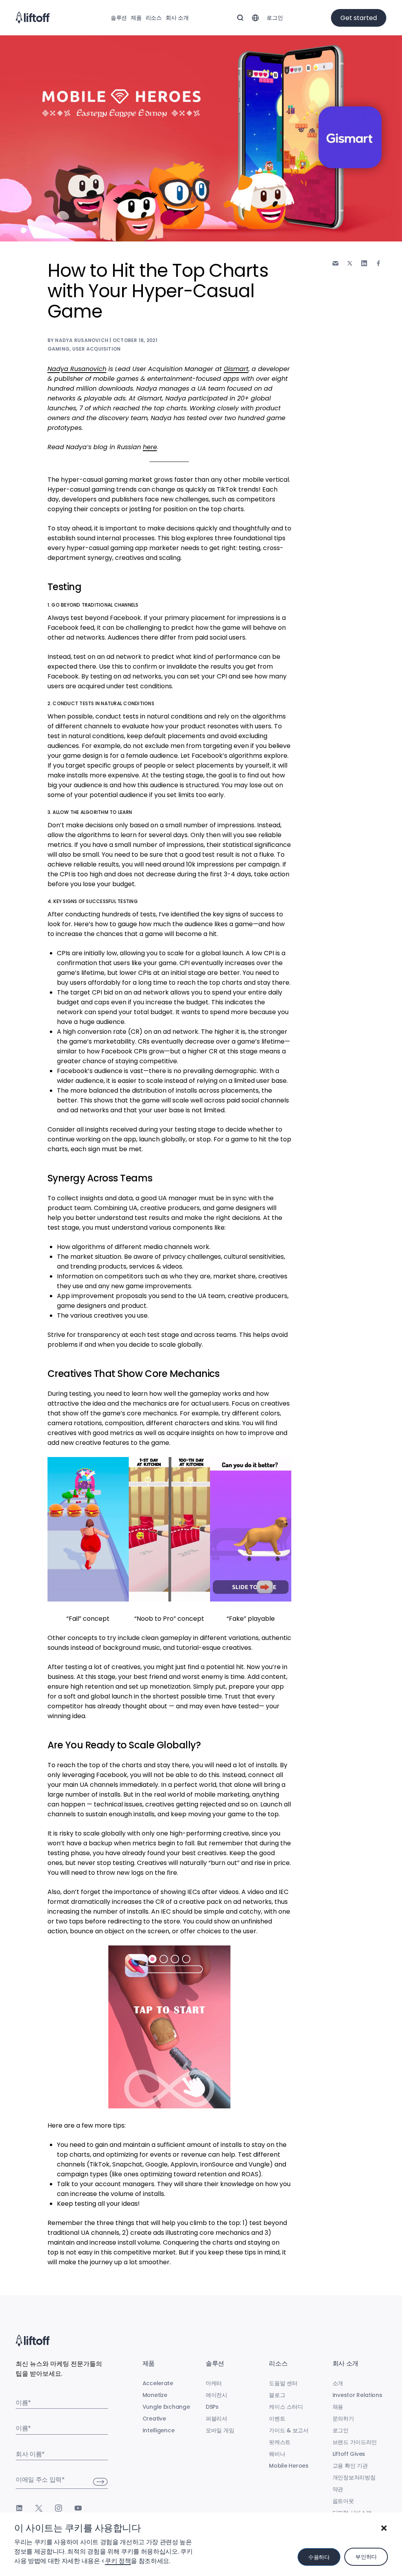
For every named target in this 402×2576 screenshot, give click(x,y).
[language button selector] (255, 18)
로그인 (275, 18)
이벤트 (277, 2419)
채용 (338, 2407)
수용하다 (319, 2557)
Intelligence (159, 2430)
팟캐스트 (280, 2442)
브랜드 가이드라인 (355, 2442)
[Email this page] (335, 263)
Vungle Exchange (166, 2407)
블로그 (277, 2395)
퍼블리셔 (217, 2419)
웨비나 (277, 2454)
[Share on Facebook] (378, 263)
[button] (384, 2528)
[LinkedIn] (19, 2508)
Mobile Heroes (289, 2466)
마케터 (214, 2383)
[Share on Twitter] (350, 263)
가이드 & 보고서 (289, 2430)
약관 (338, 2489)
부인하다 (366, 2557)
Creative (154, 2419)
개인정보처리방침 (354, 2477)
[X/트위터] (39, 2508)
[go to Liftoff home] (33, 18)
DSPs (212, 2407)
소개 (338, 2383)
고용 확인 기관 (350, 2466)
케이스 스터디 (286, 2407)
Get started (359, 18)
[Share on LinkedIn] (364, 263)
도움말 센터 (283, 2383)
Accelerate (158, 2383)
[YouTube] (78, 2508)
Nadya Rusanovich (77, 369)
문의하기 (343, 2419)
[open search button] (240, 18)
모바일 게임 (220, 2430)
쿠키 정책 (118, 2561)
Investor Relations (357, 2395)
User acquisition (97, 349)
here (150, 447)
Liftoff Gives (349, 2454)
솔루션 (119, 18)
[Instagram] (58, 2508)
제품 (136, 18)
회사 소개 (177, 18)
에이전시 (217, 2395)
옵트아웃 (343, 2501)
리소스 (154, 18)
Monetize (155, 2395)
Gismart (236, 369)
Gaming (58, 349)
